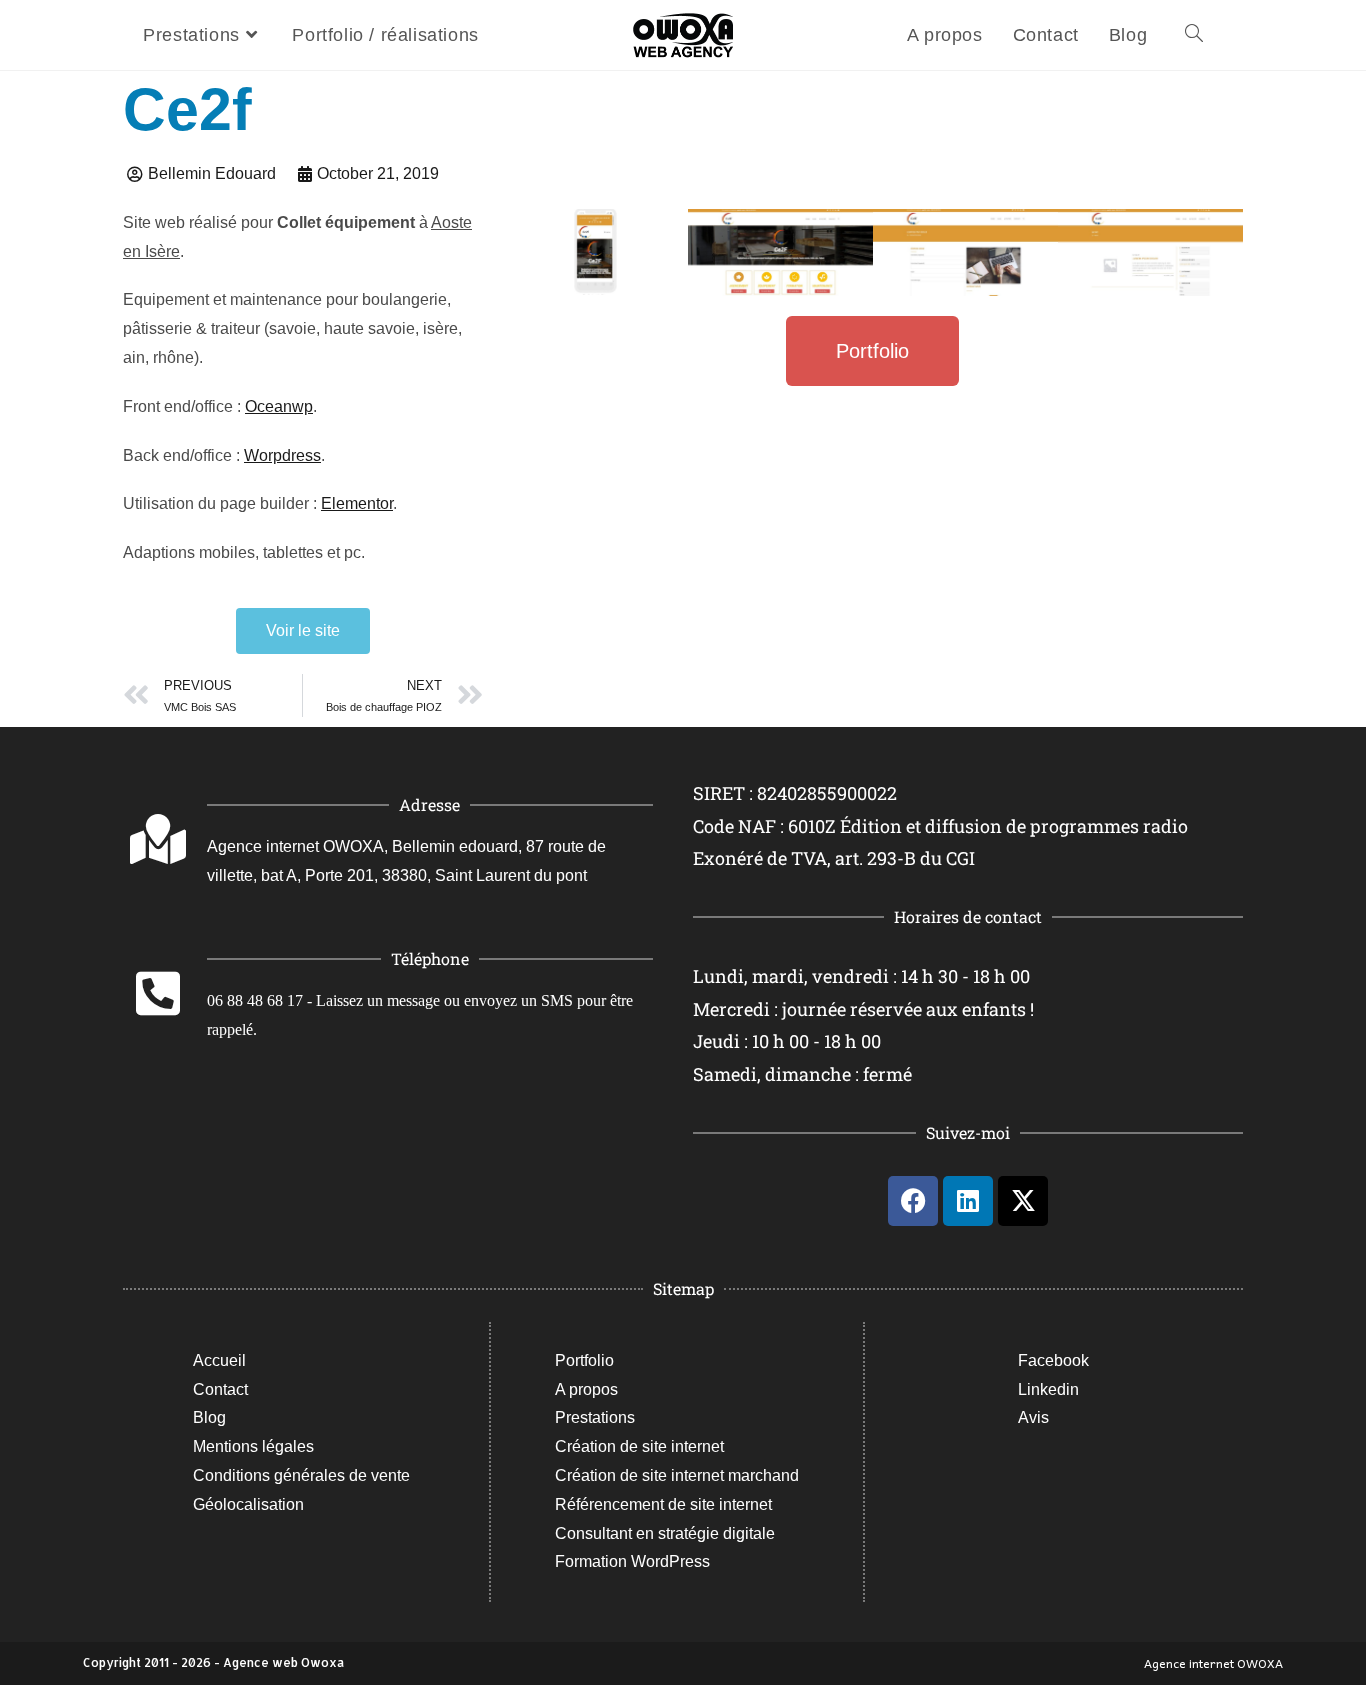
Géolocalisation (248, 1504)
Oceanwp (279, 406)
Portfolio (584, 1360)
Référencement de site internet (663, 1504)
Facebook (1053, 1360)
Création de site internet (639, 1446)
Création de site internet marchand (677, 1475)
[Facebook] (913, 1201)
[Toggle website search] (1194, 35)
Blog (209, 1417)
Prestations (595, 1417)
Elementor (357, 503)
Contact (220, 1389)
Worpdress (282, 455)
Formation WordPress (632, 1561)
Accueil (219, 1360)
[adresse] (158, 839)
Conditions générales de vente (301, 1475)
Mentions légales (253, 1446)
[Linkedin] (968, 1201)
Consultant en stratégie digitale (665, 1533)
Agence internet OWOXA (1213, 1663)
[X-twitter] (1023, 1201)
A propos (586, 1389)
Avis (1033, 1417)
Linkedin (1048, 1389)
